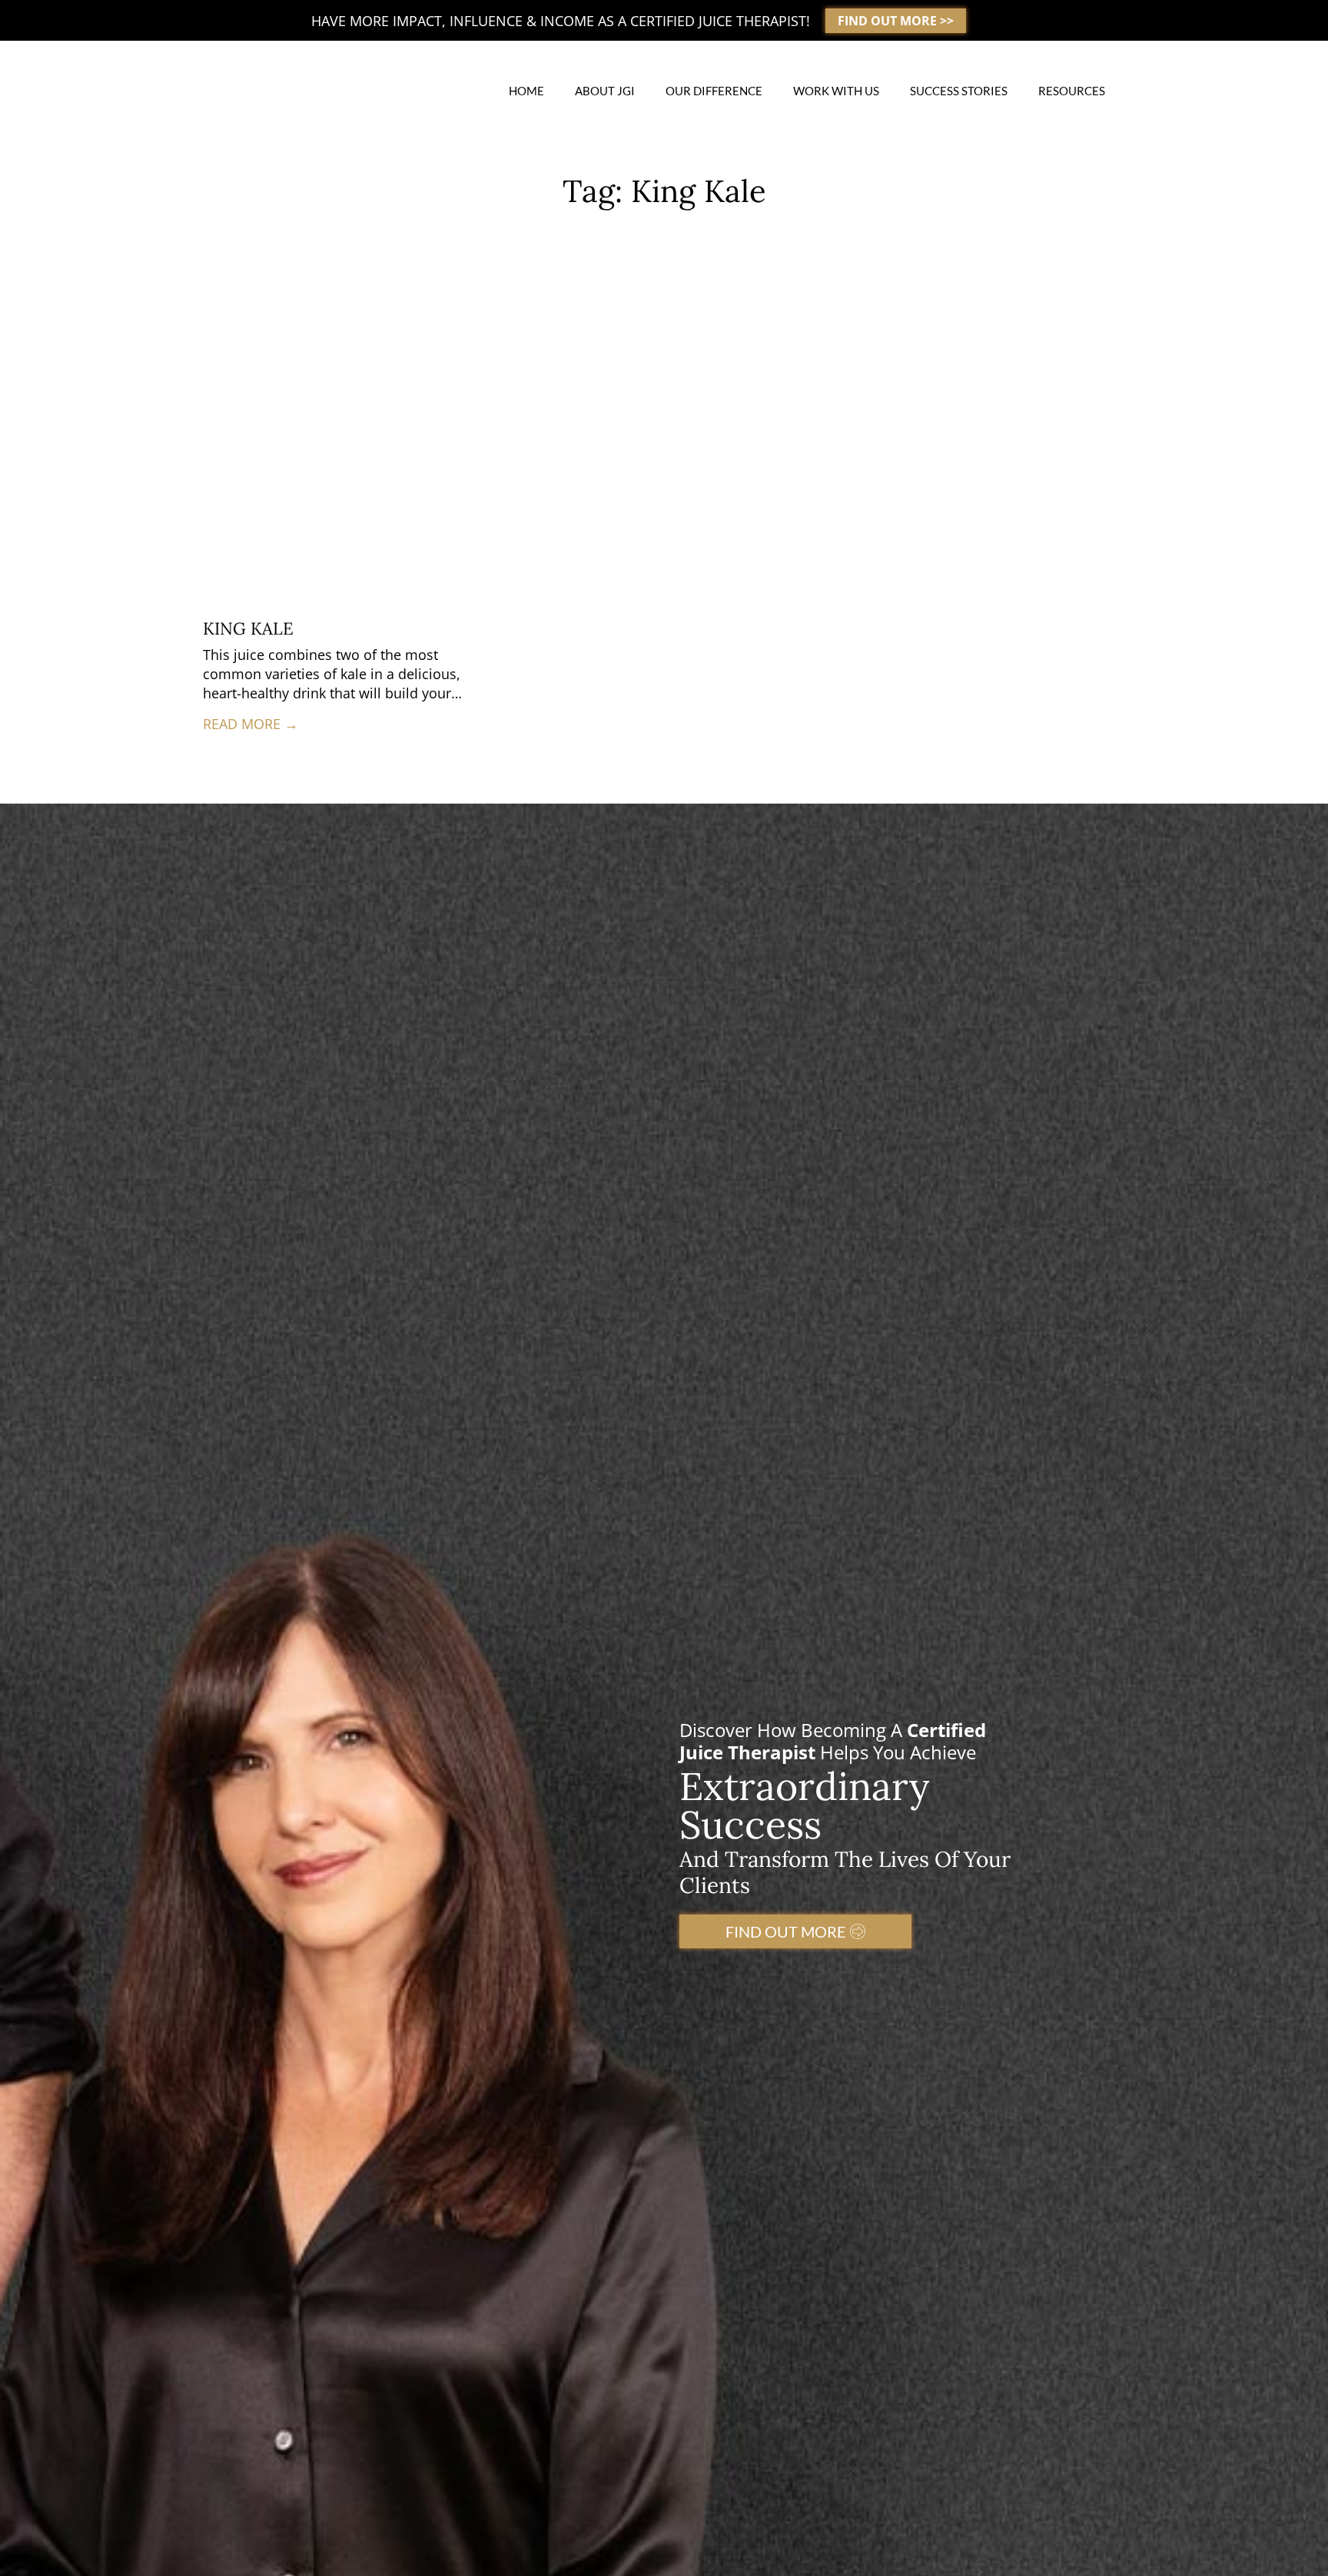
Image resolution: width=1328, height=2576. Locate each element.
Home (526, 91)
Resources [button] (1072, 91)
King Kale (248, 628)
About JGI (605, 91)
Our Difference (714, 91)
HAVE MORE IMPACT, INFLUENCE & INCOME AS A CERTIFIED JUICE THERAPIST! (561, 21)
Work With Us (836, 91)
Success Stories (959, 91)
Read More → (251, 724)
